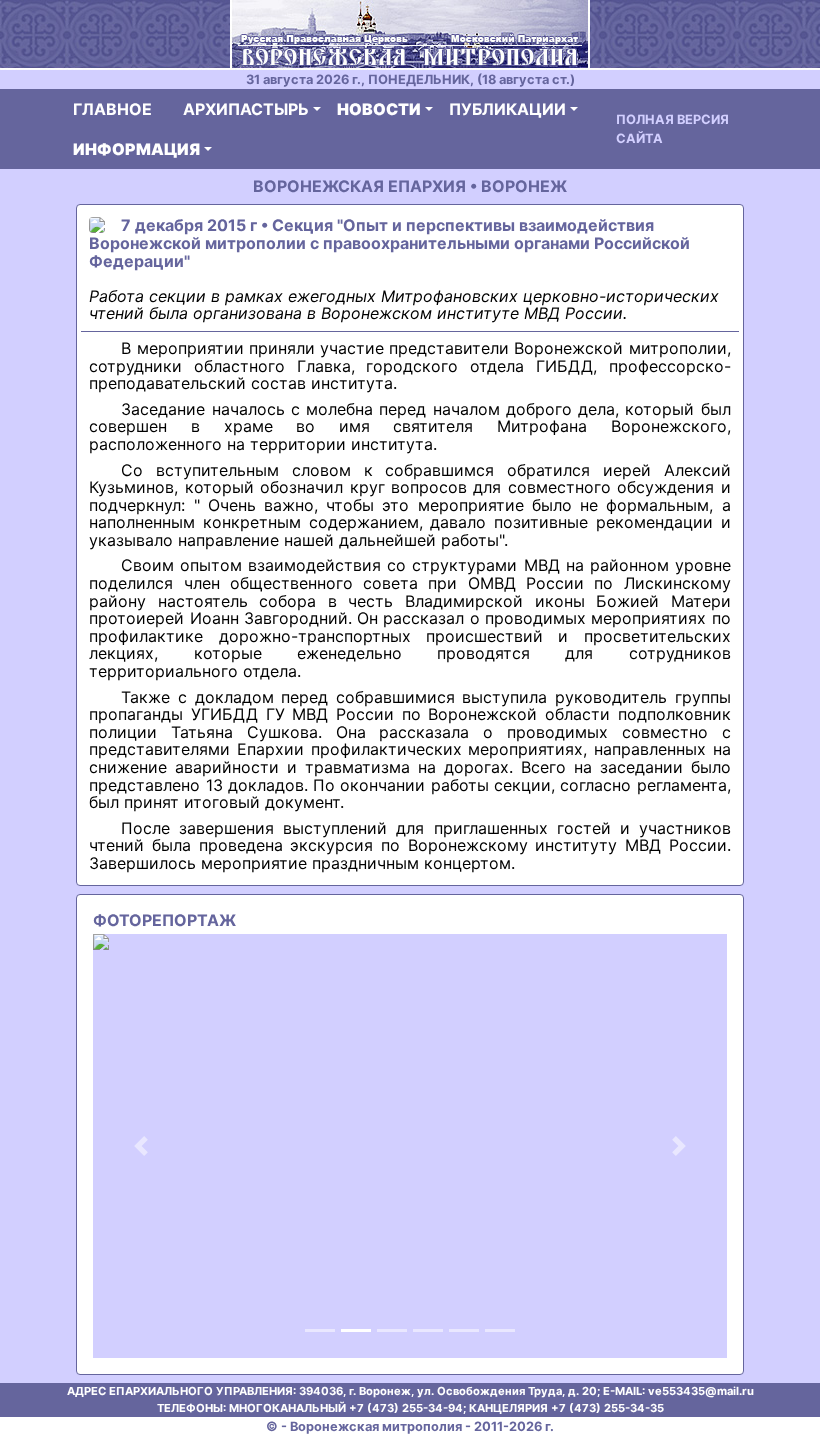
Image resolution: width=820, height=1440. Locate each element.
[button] (140, 1146)
